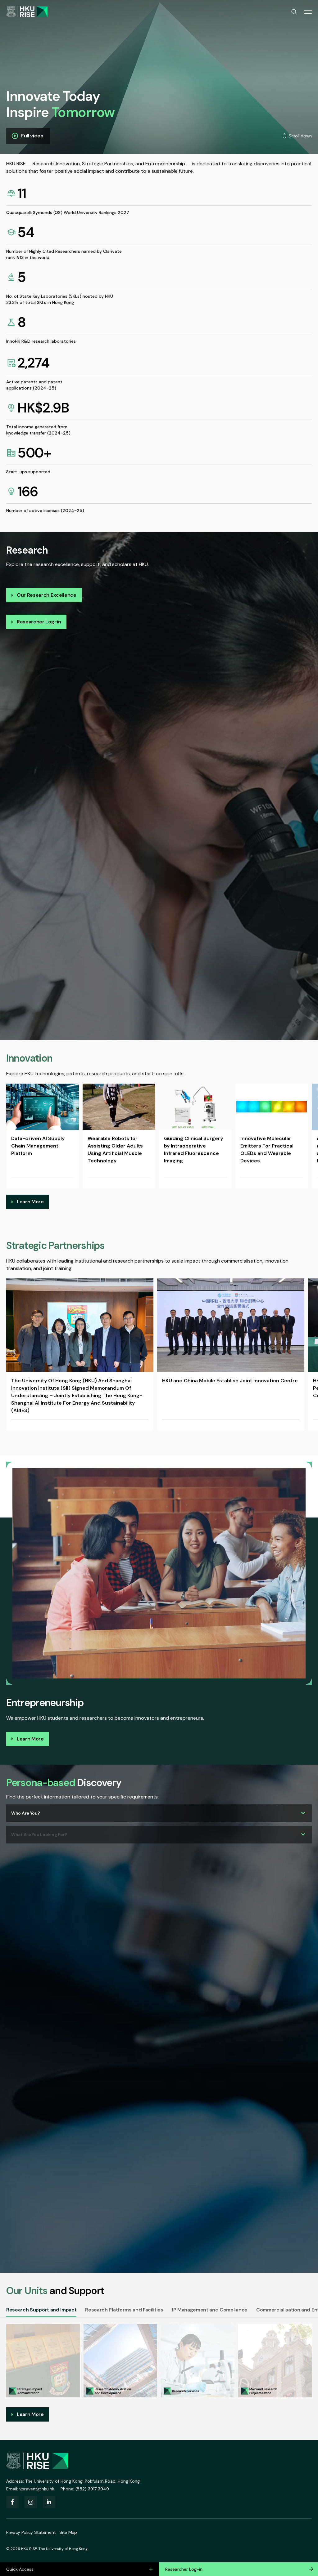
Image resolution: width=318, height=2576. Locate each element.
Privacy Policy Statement (31, 2532)
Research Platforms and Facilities (124, 2310)
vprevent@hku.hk (37, 2489)
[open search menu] (294, 12)
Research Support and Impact (41, 2310)
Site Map (68, 2532)
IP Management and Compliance (210, 2310)
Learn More (30, 1202)
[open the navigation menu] (308, 12)
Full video (32, 136)
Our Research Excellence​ (47, 595)
